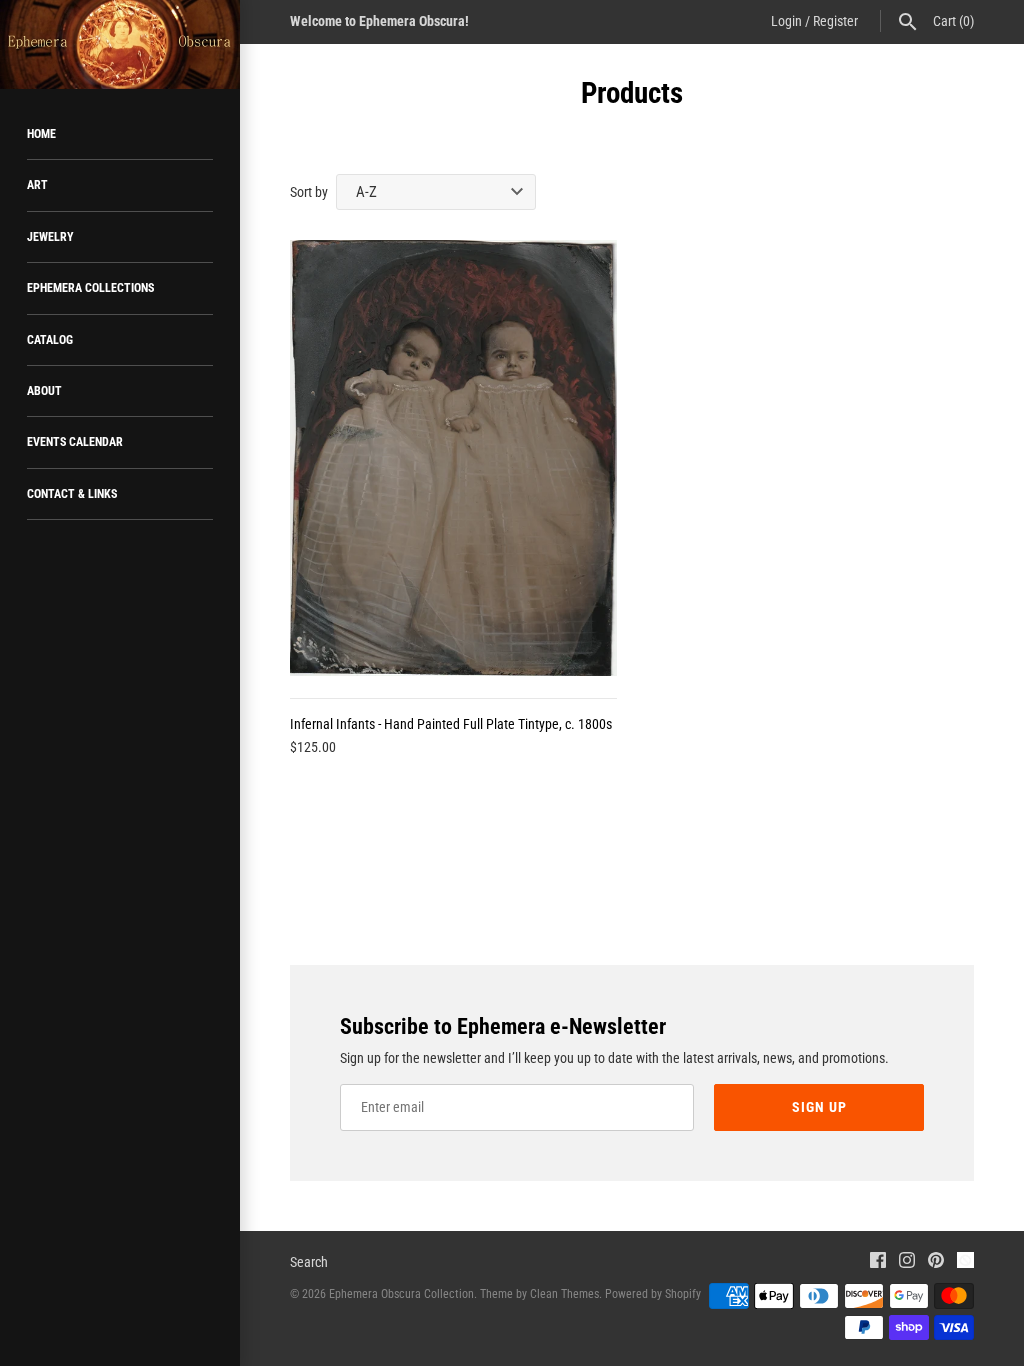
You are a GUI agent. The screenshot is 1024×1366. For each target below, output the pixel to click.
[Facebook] (878, 1262)
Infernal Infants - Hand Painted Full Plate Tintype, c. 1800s (451, 724)
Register (835, 21)
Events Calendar (75, 442)
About (44, 391)
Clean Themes (564, 1294)
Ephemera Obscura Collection (401, 1294)
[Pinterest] (936, 1262)
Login (786, 21)
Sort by (309, 192)
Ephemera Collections (90, 288)
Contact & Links (72, 494)
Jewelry (50, 237)
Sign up (819, 1107)
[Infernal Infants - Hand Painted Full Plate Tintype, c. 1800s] (453, 458)
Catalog (50, 340)
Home (41, 134)
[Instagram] (907, 1262)
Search (309, 1262)
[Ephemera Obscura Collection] (120, 44)
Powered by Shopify (653, 1294)
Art (37, 185)
